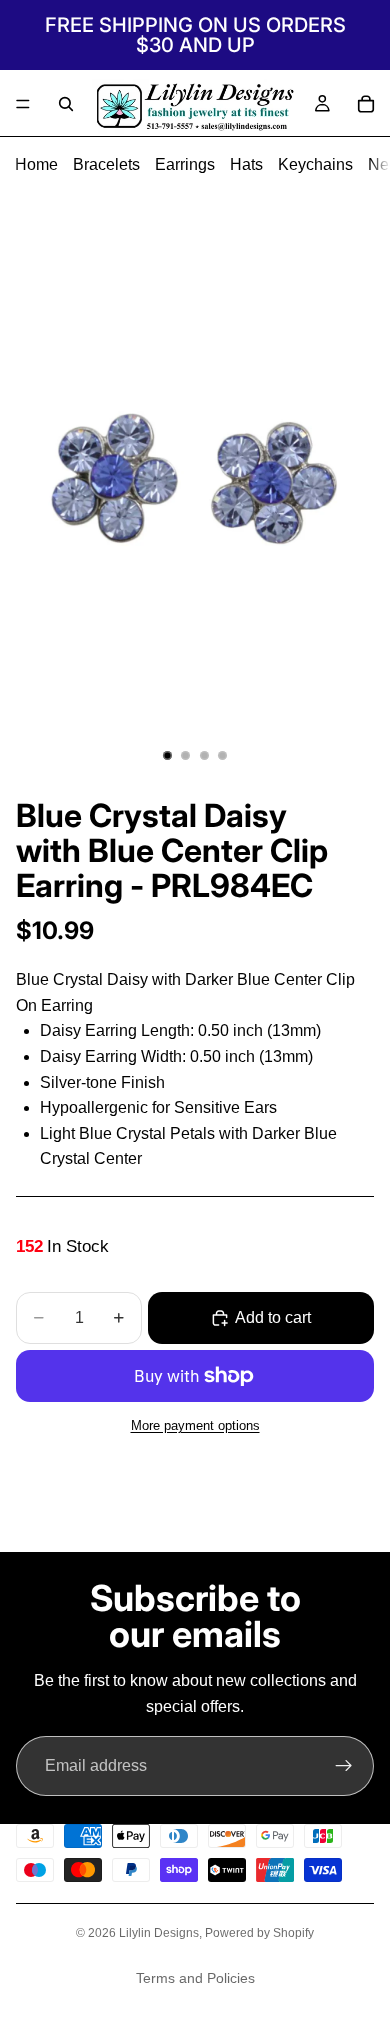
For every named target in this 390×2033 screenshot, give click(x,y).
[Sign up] (344, 1766)
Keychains (315, 164)
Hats (246, 164)
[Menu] (23, 104)
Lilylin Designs (159, 1933)
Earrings (185, 164)
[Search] (66, 104)
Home (36, 164)
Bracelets (106, 164)
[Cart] (366, 104)
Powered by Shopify (259, 1933)
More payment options (195, 1425)
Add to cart (273, 1317)
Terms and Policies (195, 1978)
